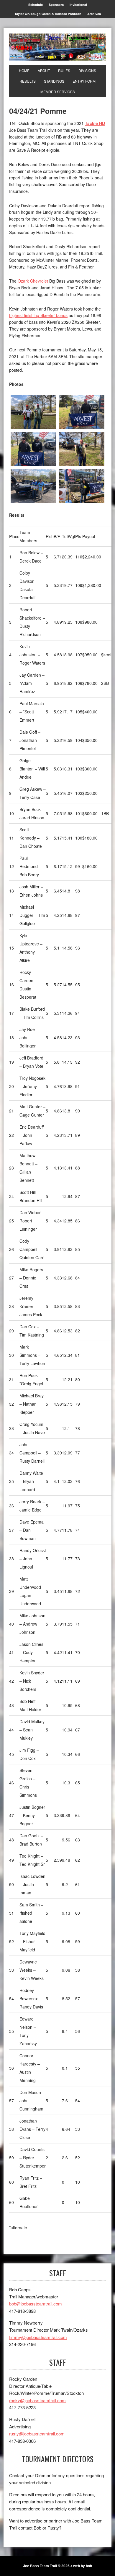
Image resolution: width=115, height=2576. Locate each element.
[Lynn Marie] (82, 486)
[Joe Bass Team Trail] (57, 47)
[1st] (33, 412)
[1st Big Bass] (82, 449)
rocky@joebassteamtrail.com (37, 2400)
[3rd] (33, 449)
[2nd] (82, 412)
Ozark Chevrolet (33, 281)
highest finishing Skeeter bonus (38, 315)
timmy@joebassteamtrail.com (38, 2337)
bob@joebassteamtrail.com (36, 2304)
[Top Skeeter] (33, 486)
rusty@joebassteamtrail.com (37, 2434)
